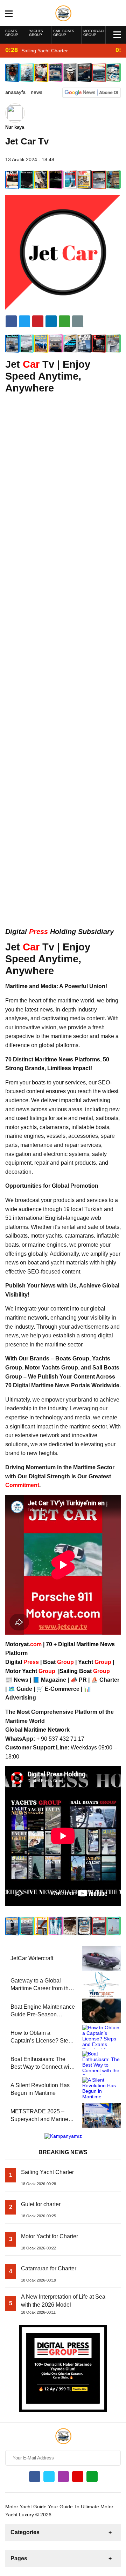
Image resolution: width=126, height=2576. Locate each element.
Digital (23, 1662)
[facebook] (11, 321)
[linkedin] (38, 321)
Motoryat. (23, 1644)
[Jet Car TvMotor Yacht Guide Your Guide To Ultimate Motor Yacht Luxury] (63, 13)
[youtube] (78, 2477)
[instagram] (63, 2477)
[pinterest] (51, 321)
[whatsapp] (92, 2477)
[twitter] (24, 321)
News (37, 92)
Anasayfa (15, 92)
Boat (59, 1662)
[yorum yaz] (78, 321)
